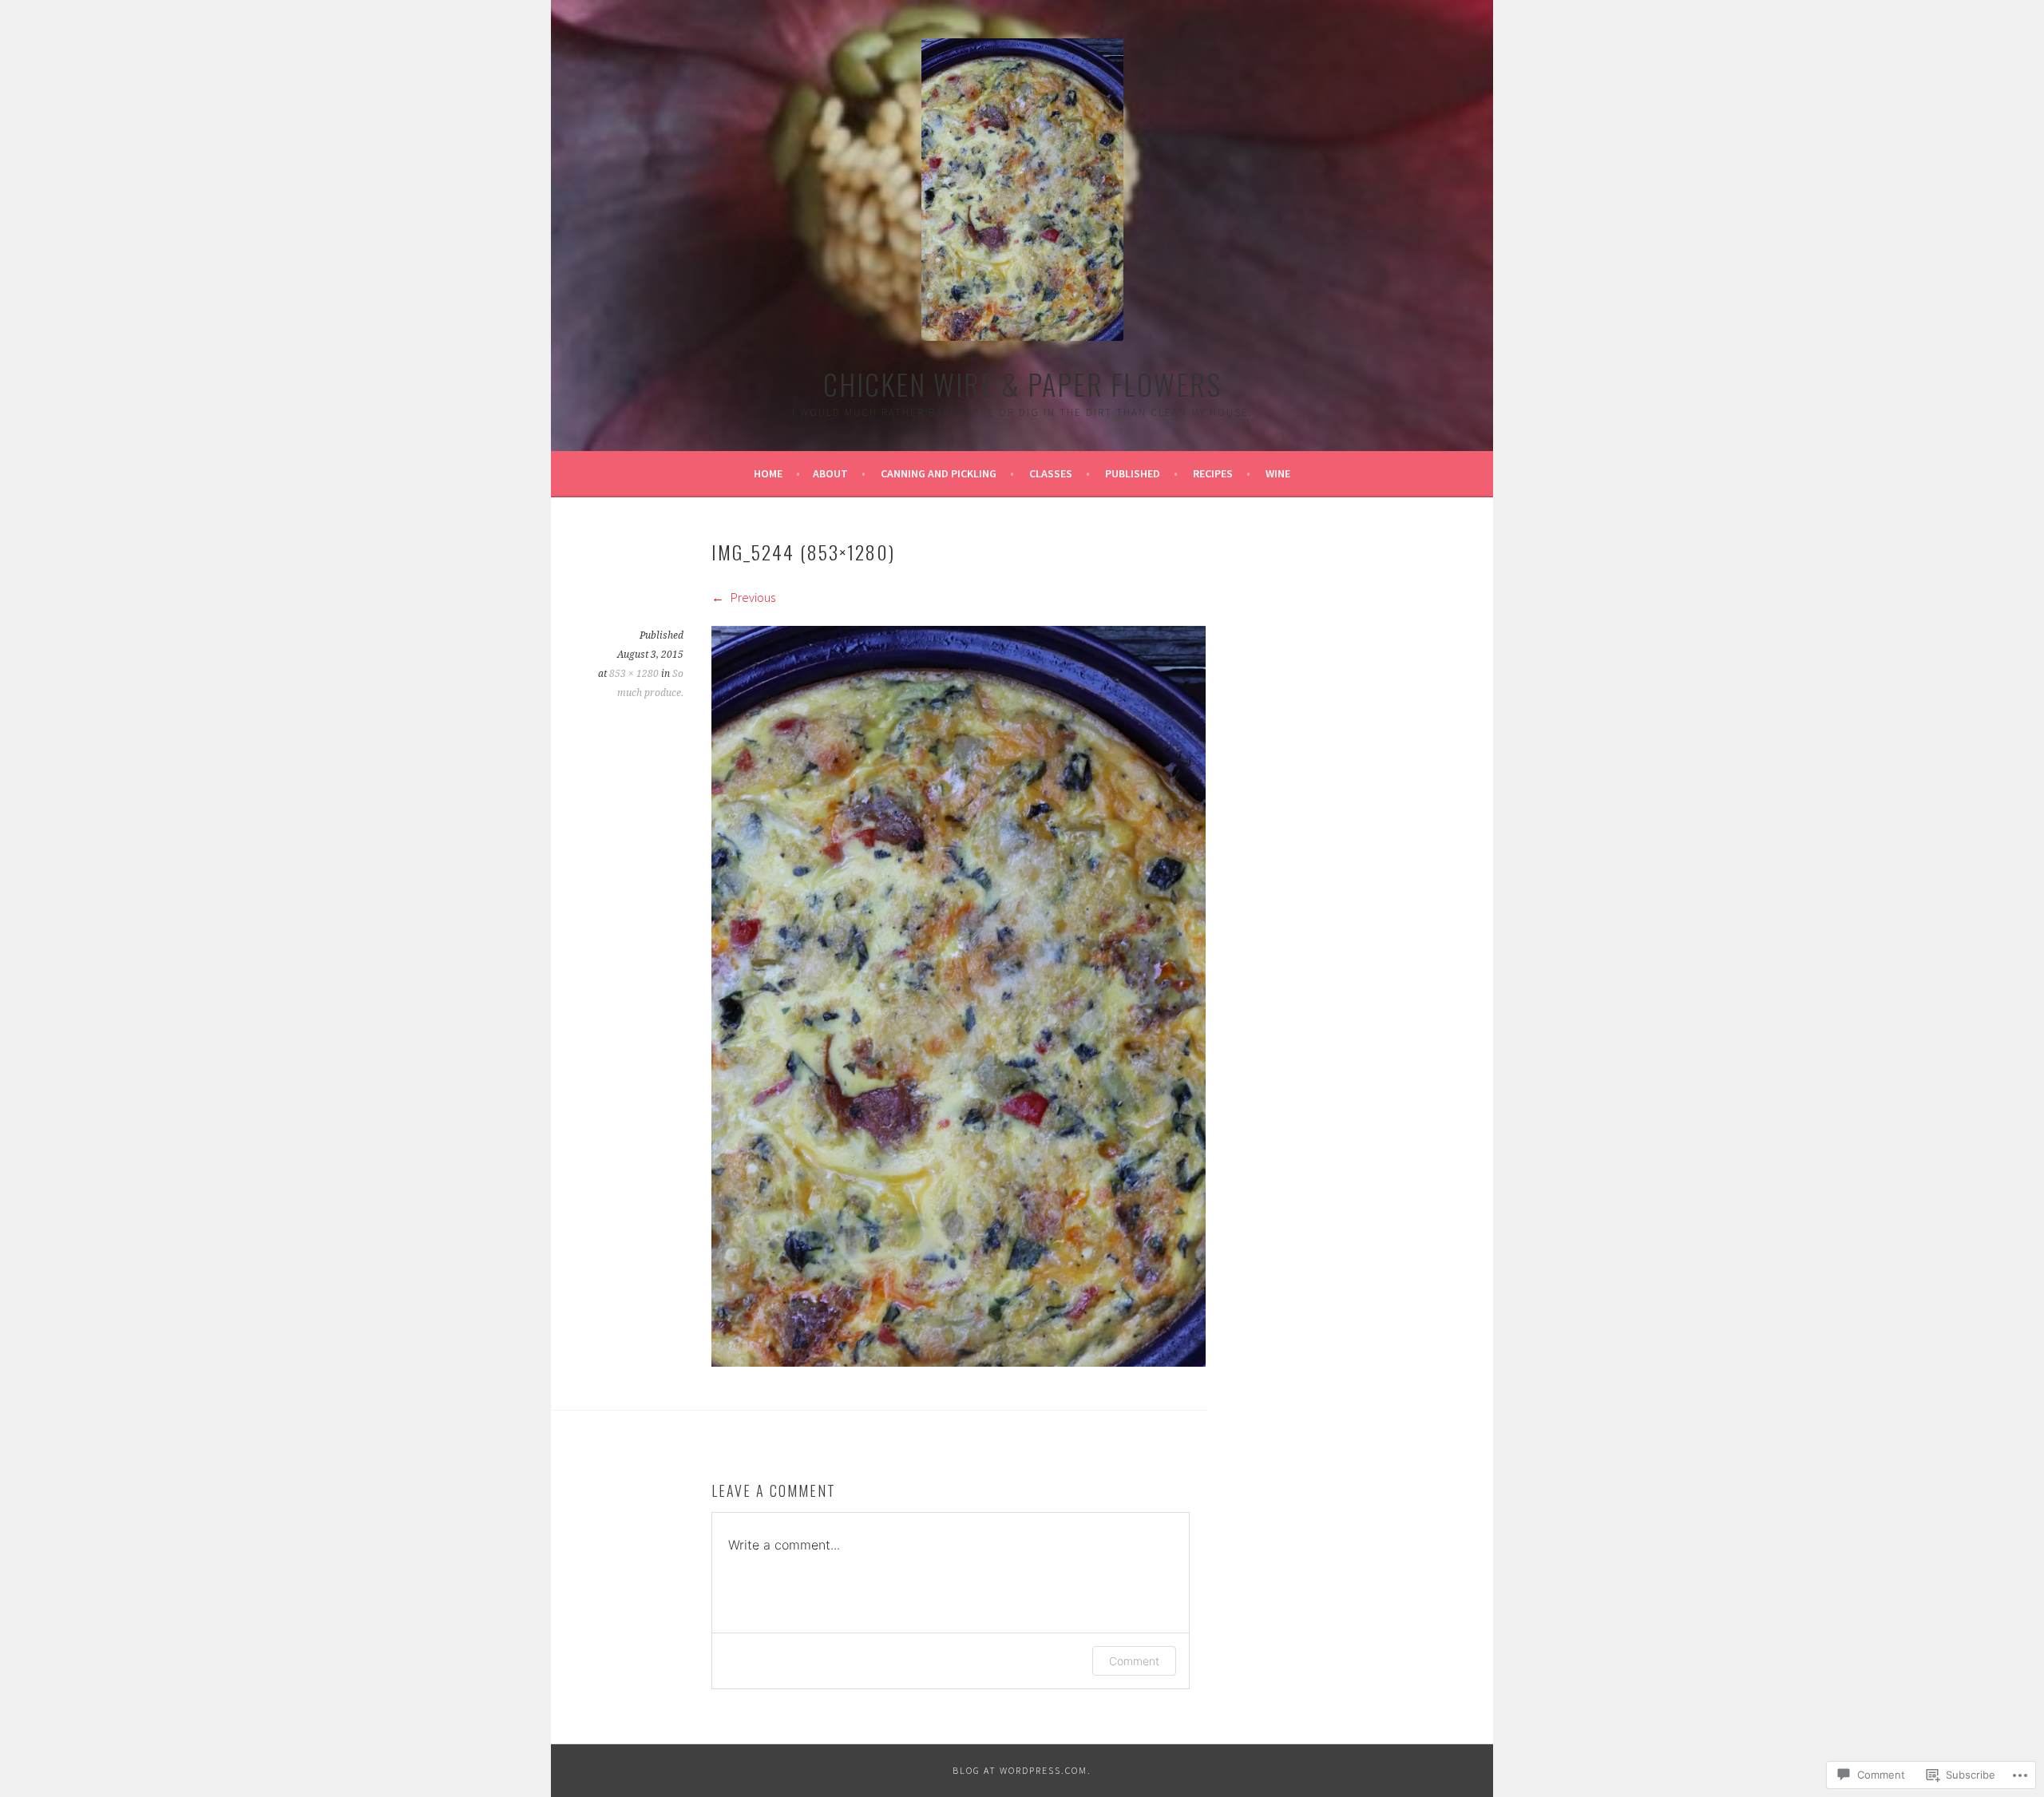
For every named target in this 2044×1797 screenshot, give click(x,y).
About (830, 473)
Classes (1051, 473)
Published (1133, 473)
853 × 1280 (634, 674)
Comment (1134, 1661)
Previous (752, 597)
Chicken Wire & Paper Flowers (1022, 384)
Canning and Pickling (939, 473)
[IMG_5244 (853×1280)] (959, 1362)
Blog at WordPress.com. (1022, 1770)
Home (768, 473)
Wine (1278, 473)
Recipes (1213, 473)
